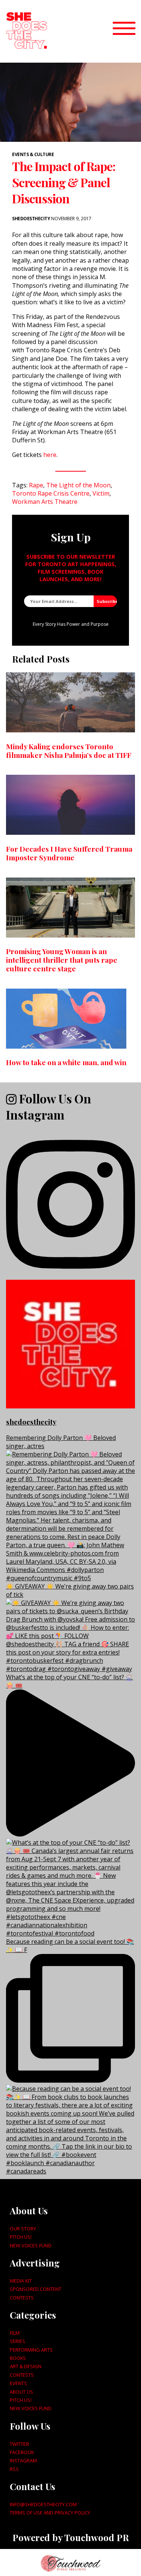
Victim (101, 493)
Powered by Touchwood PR (71, 2537)
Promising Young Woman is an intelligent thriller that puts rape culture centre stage (62, 960)
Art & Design (26, 2366)
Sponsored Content (36, 2289)
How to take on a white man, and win (66, 1062)
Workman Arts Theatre (45, 502)
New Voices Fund (31, 2245)
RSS (14, 2469)
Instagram (23, 2460)
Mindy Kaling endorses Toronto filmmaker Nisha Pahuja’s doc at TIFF (69, 751)
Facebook (22, 2452)
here (50, 455)
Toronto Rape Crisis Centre (51, 493)
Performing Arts (31, 2350)
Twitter (19, 2444)
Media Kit (21, 2281)
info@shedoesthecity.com (43, 2504)
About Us (21, 2392)
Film (15, 2333)
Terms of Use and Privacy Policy (50, 2513)
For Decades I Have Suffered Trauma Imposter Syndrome (69, 853)
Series (17, 2341)
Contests (22, 2298)
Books (18, 2358)
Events (18, 2383)
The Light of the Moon (78, 485)
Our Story (23, 2229)
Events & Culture (33, 154)
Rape (36, 485)
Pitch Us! (21, 2237)
